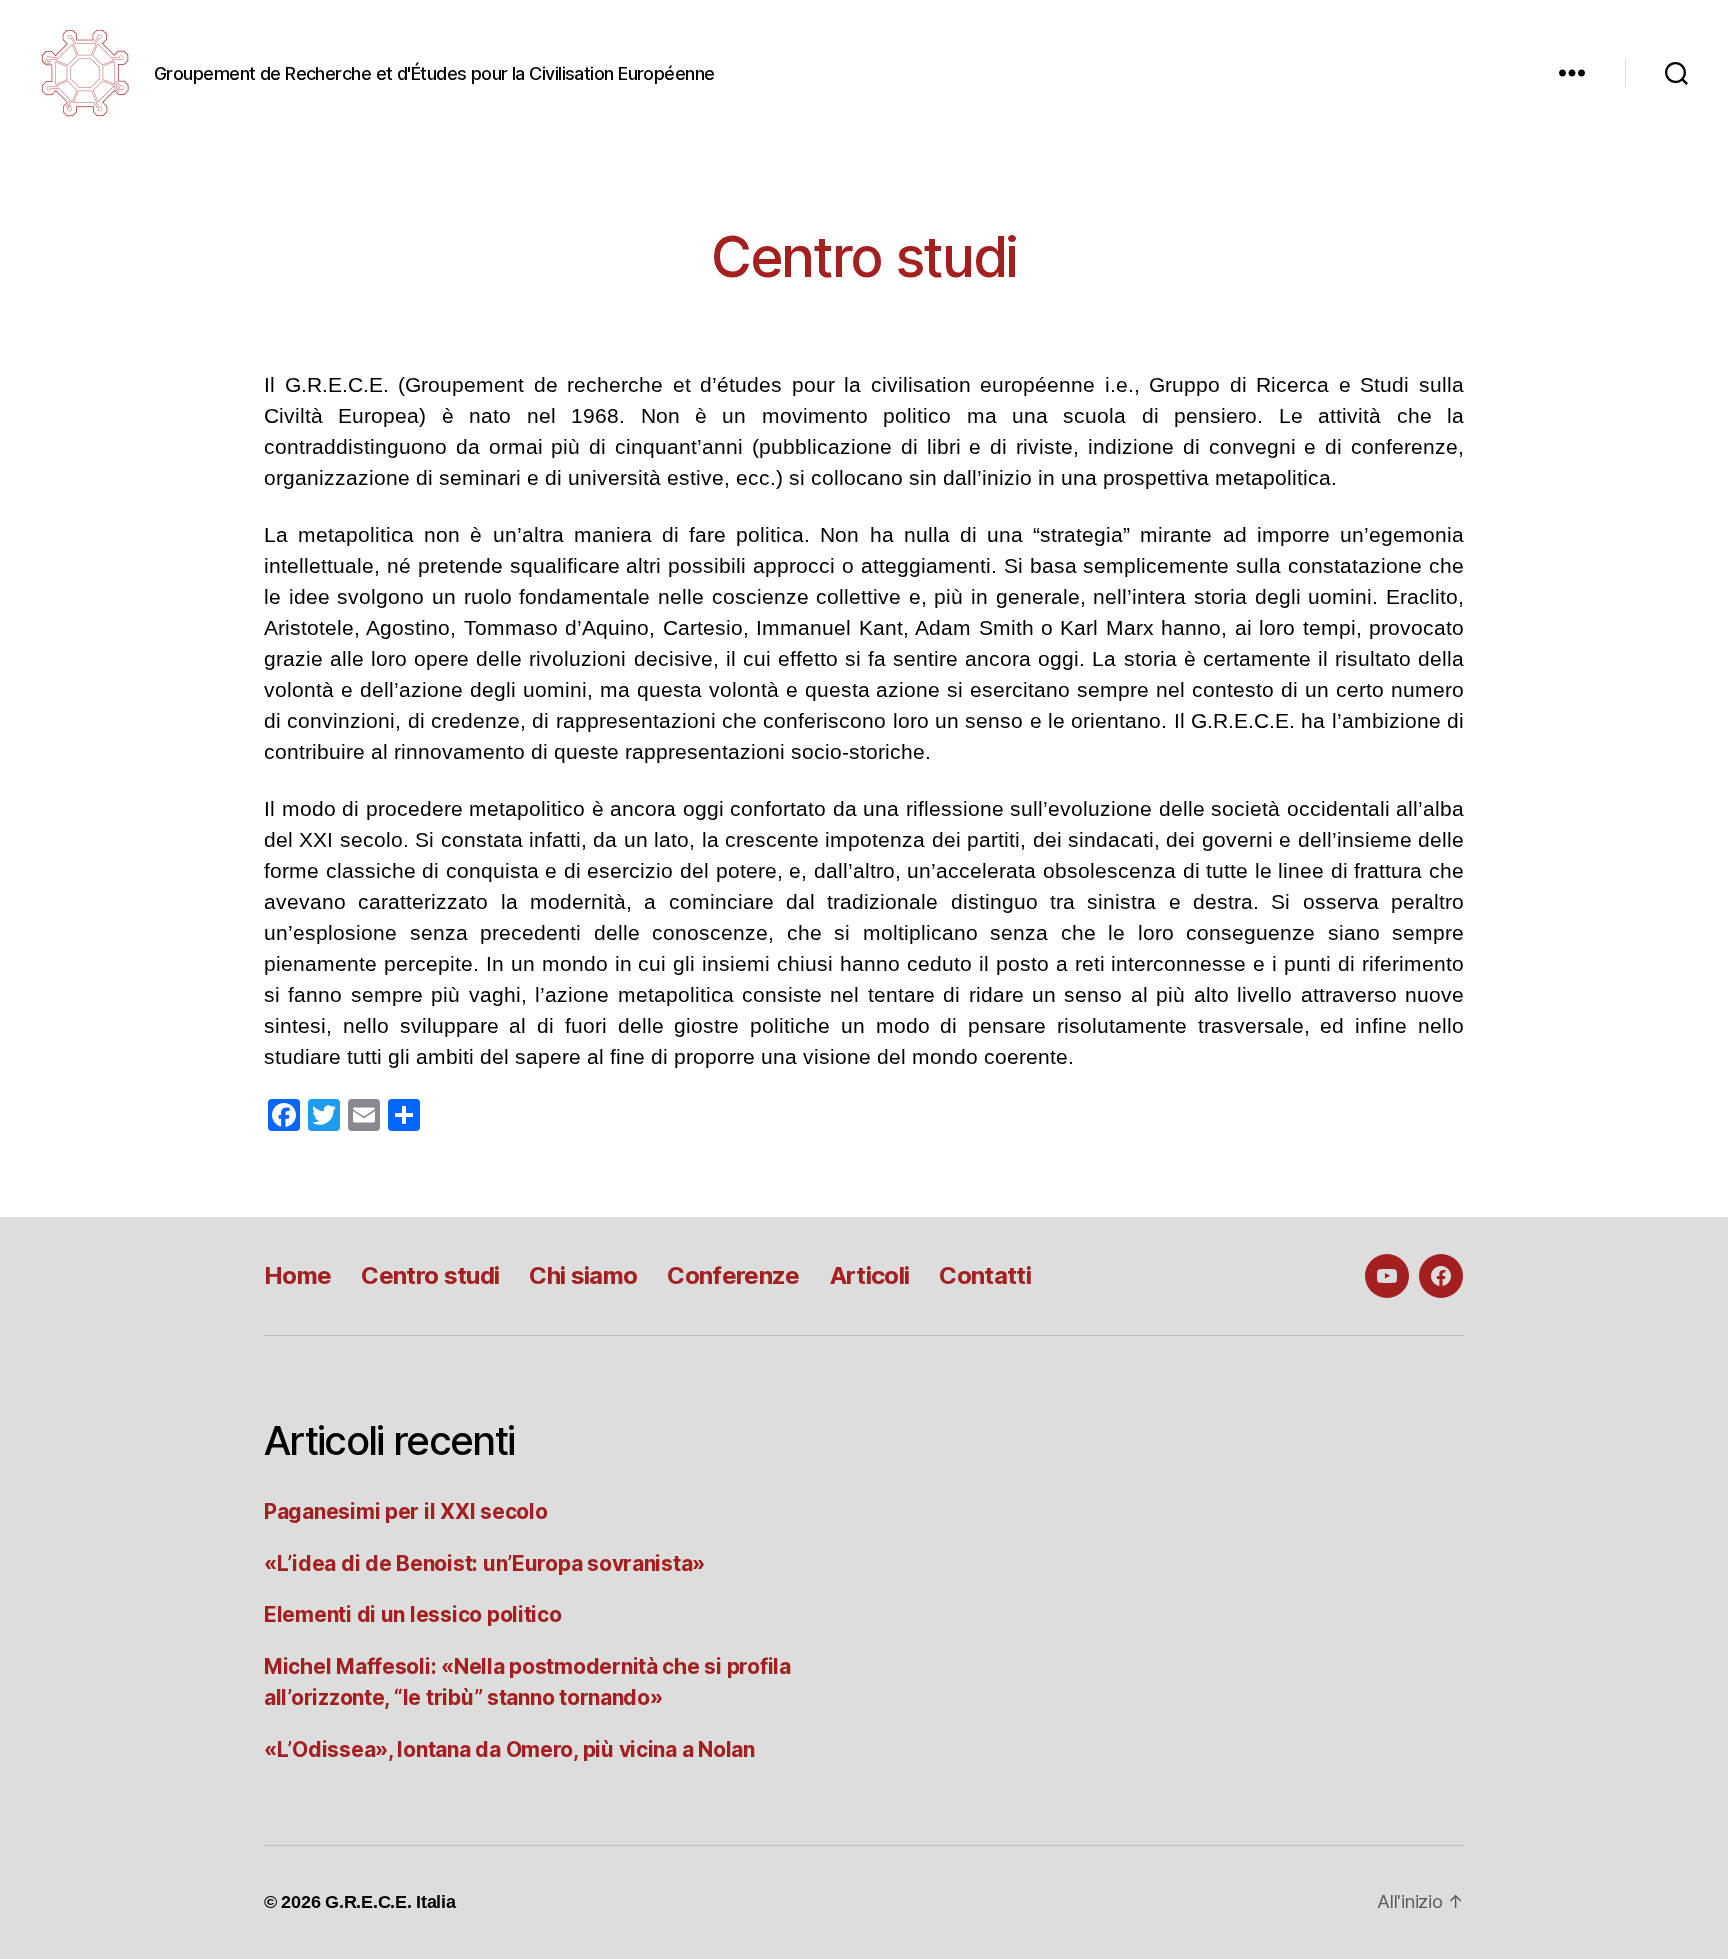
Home (297, 1275)
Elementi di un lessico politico (413, 1614)
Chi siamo (583, 1275)
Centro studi (430, 1275)
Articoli (870, 1275)
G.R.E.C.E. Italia (390, 1902)
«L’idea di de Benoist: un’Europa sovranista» (484, 1563)
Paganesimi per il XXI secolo (405, 1511)
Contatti (985, 1275)
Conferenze (733, 1275)
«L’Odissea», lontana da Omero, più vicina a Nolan (509, 1749)
